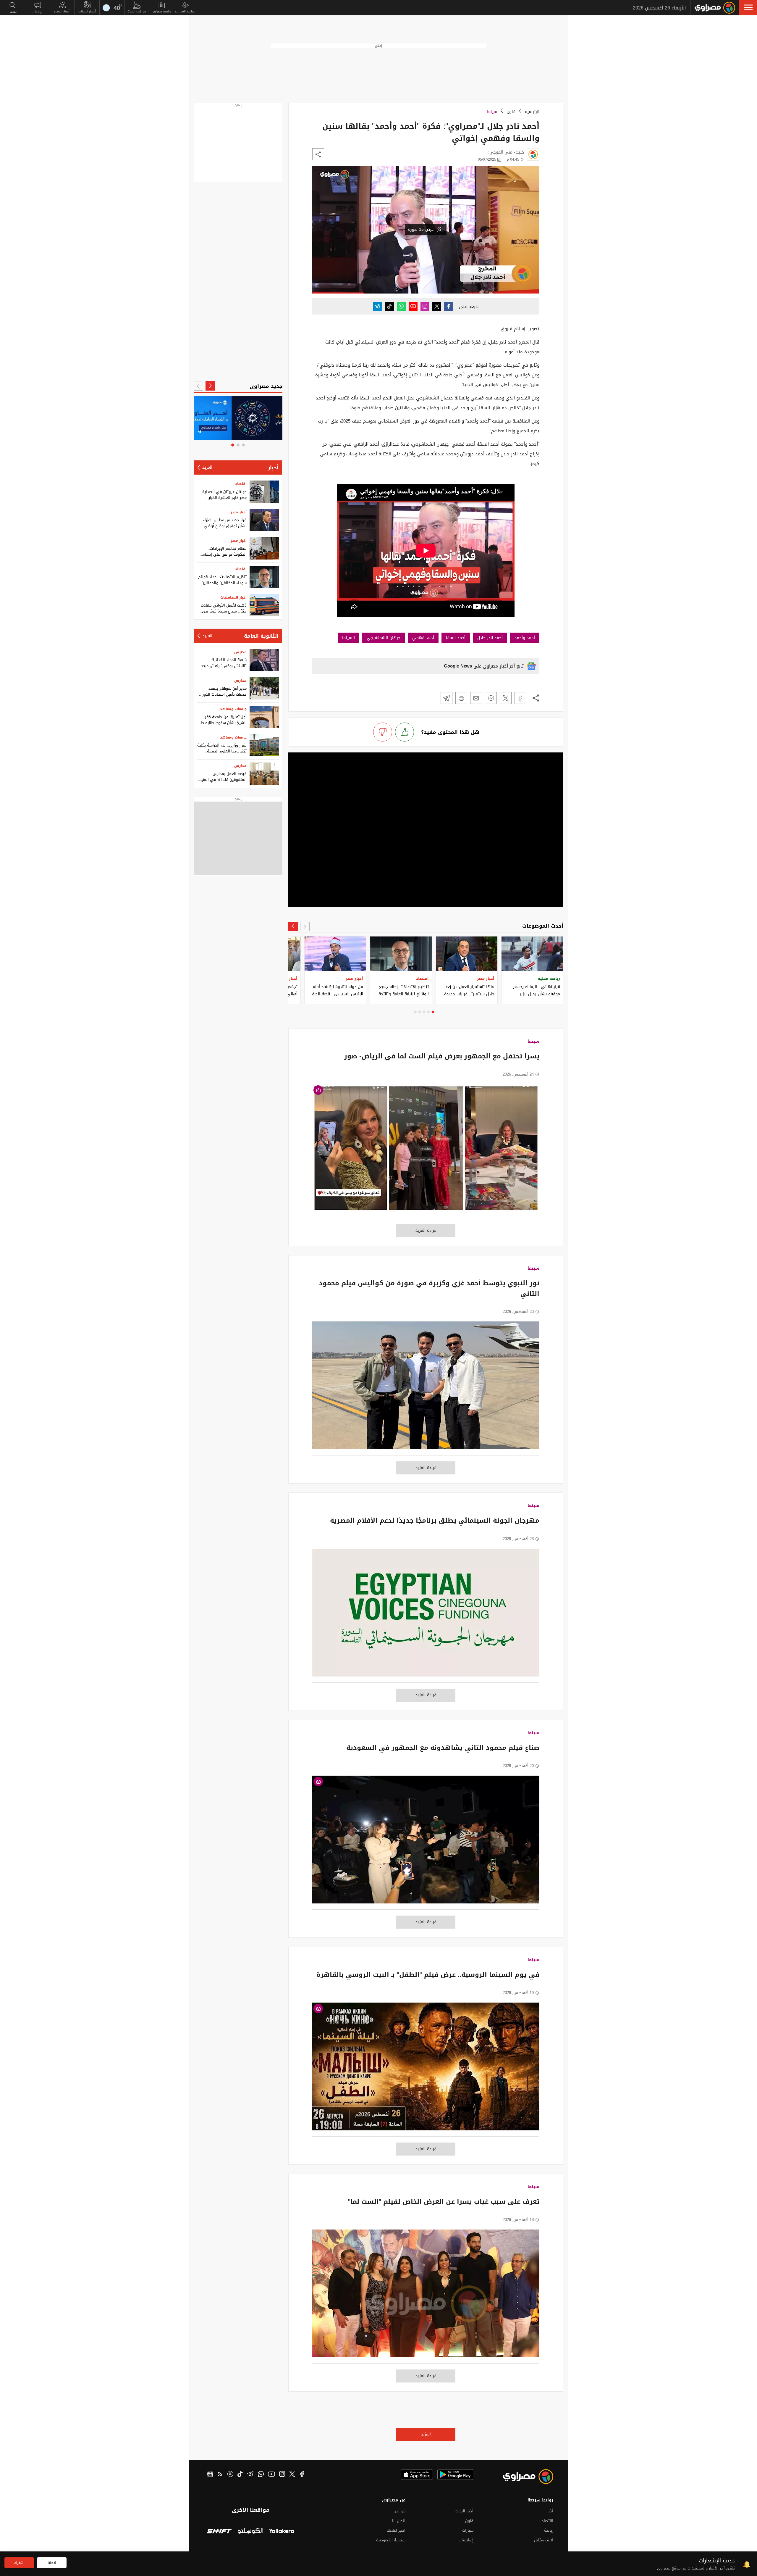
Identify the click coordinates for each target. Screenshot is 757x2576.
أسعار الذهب (62, 11)
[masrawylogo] (523, 2477)
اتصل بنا (399, 2521)
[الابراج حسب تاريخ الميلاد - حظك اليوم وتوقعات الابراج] (238, 418)
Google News (458, 666)
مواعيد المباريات (185, 11)
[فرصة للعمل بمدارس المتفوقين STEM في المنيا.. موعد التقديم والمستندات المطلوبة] (264, 774)
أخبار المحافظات (233, 597)
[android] (455, 2475)
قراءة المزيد (426, 1230)
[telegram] (250, 2475)
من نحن (399, 2511)
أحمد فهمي (423, 638)
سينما (492, 112)
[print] (461, 698)
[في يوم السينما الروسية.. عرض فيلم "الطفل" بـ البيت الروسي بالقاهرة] (426, 2070)
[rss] (220, 2475)
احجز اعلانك (396, 2530)
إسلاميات (466, 2540)
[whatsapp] (261, 2475)
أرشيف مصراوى (162, 11)
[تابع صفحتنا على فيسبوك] (449, 306)
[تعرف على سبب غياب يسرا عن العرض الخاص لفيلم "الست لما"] (426, 2297)
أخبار (273, 468)
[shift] (219, 2532)
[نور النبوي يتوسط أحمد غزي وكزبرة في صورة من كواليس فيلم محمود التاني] (426, 1388)
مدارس (240, 652)
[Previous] (305, 926)
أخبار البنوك (464, 2511)
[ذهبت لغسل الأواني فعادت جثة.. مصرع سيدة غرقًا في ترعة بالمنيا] (264, 605)
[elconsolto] (250, 2532)
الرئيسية (532, 112)
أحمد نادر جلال (490, 638)
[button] (748, 7)
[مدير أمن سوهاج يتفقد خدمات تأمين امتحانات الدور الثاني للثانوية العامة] (264, 688)
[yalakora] (282, 2532)
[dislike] (383, 732)
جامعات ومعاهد (233, 709)
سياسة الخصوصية (391, 2540)
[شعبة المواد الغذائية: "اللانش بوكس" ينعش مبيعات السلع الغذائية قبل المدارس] (264, 660)
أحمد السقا (456, 638)
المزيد (426, 2434)
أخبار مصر (239, 512)
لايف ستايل (544, 2540)
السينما (348, 638)
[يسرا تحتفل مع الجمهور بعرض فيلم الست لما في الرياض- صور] (426, 1151)
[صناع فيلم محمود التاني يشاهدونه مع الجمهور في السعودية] (426, 1843)
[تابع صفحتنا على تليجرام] (378, 306)
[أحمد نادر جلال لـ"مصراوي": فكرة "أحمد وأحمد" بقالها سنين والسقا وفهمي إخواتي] (520, 698)
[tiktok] (240, 2475)
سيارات (468, 2530)
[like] (405, 732)
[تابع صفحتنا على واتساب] (401, 306)
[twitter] (292, 2475)
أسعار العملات (87, 11)
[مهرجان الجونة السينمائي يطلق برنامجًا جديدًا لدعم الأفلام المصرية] (426, 1616)
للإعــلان (37, 11)
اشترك (19, 2563)
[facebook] (302, 2475)
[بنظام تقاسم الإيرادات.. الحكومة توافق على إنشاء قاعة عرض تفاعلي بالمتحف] (264, 548)
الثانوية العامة (261, 636)
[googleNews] (210, 2475)
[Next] (293, 926)
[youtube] (271, 2475)
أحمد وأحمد (525, 638)
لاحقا (52, 2563)
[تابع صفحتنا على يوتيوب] (413, 306)
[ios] (417, 2475)
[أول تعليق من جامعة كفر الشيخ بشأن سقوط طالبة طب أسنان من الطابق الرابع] (264, 717)
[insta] (282, 2475)
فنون (511, 112)
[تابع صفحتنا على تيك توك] (389, 306)
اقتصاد (241, 484)
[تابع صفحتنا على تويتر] (437, 306)
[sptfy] (230, 2475)
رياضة (549, 2530)
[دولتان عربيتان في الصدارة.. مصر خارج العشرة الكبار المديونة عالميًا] (264, 492)
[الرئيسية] (715, 8)
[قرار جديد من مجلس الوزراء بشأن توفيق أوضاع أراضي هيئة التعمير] (264, 520)
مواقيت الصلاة (137, 11)
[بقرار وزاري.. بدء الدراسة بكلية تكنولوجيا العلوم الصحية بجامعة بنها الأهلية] (264, 745)
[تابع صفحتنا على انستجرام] (425, 306)
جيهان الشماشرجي (384, 638)
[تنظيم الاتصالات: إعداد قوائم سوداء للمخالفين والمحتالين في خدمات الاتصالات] (264, 577)
